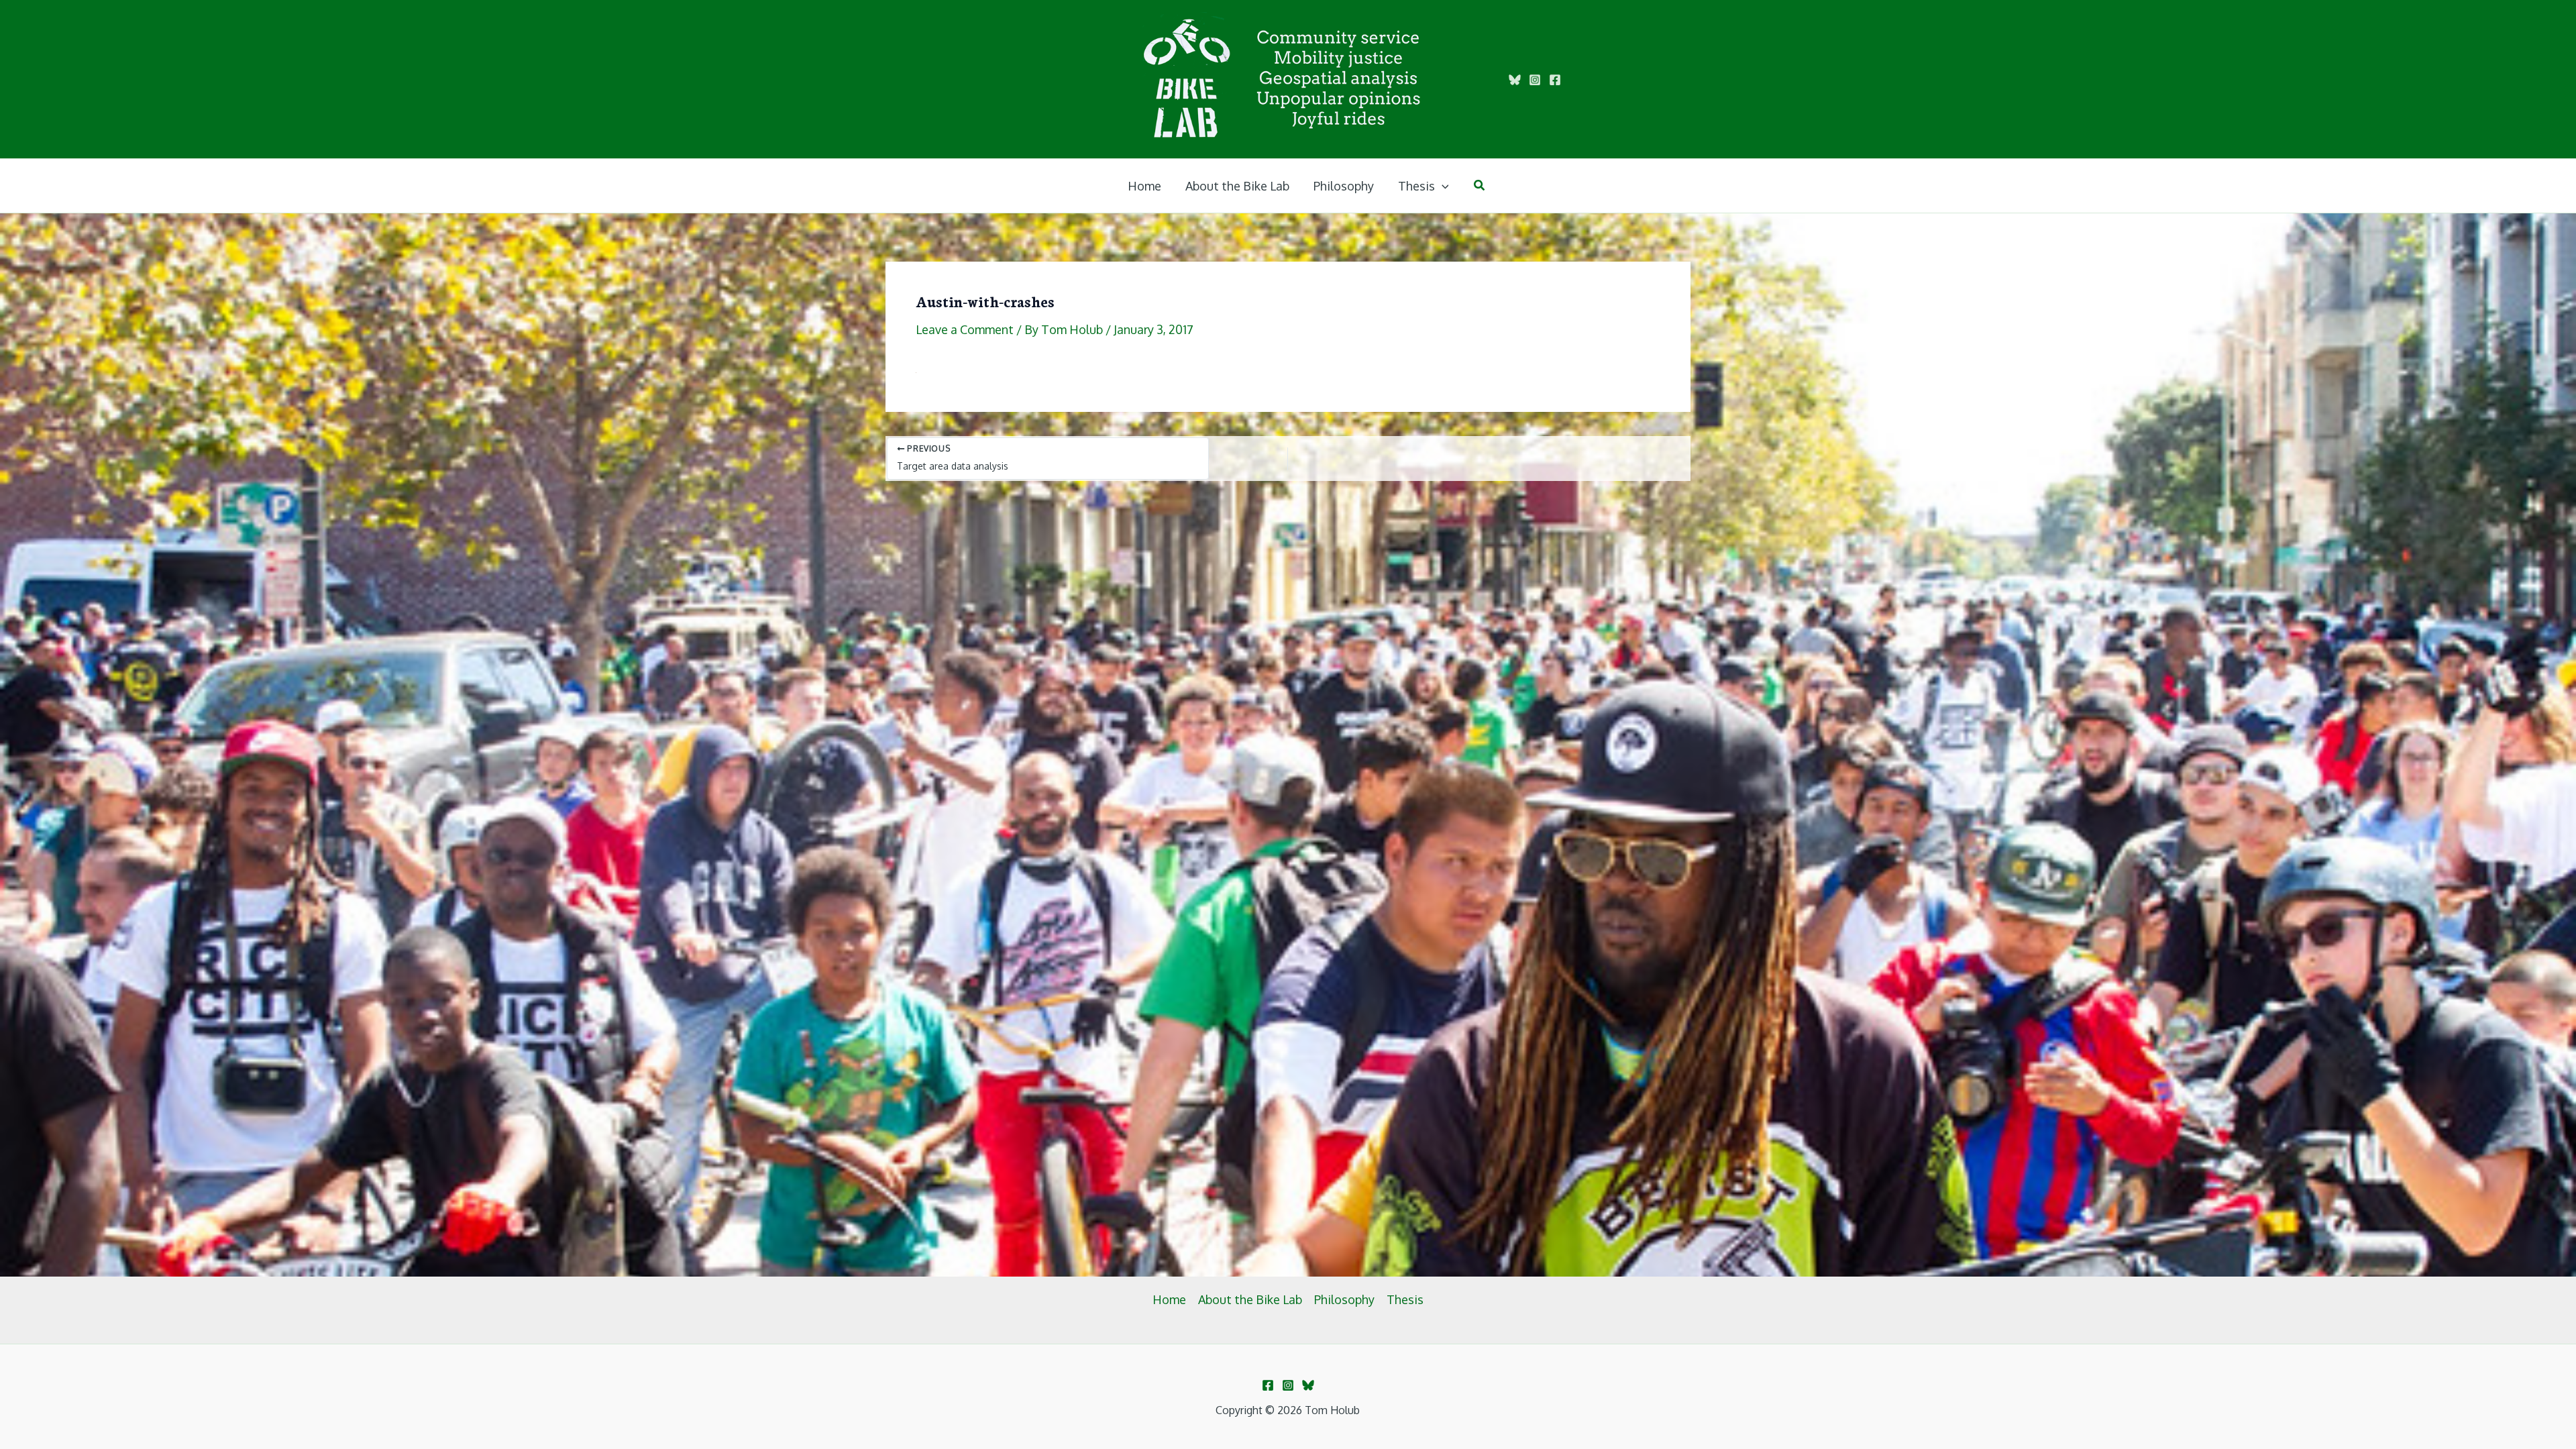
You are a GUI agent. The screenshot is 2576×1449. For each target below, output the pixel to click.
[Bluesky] (1515, 80)
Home (1169, 1299)
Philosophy (1344, 1299)
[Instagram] (1535, 80)
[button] (1442, 186)
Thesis (1405, 1299)
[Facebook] (1555, 80)
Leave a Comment (965, 329)
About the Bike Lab (1250, 1299)
